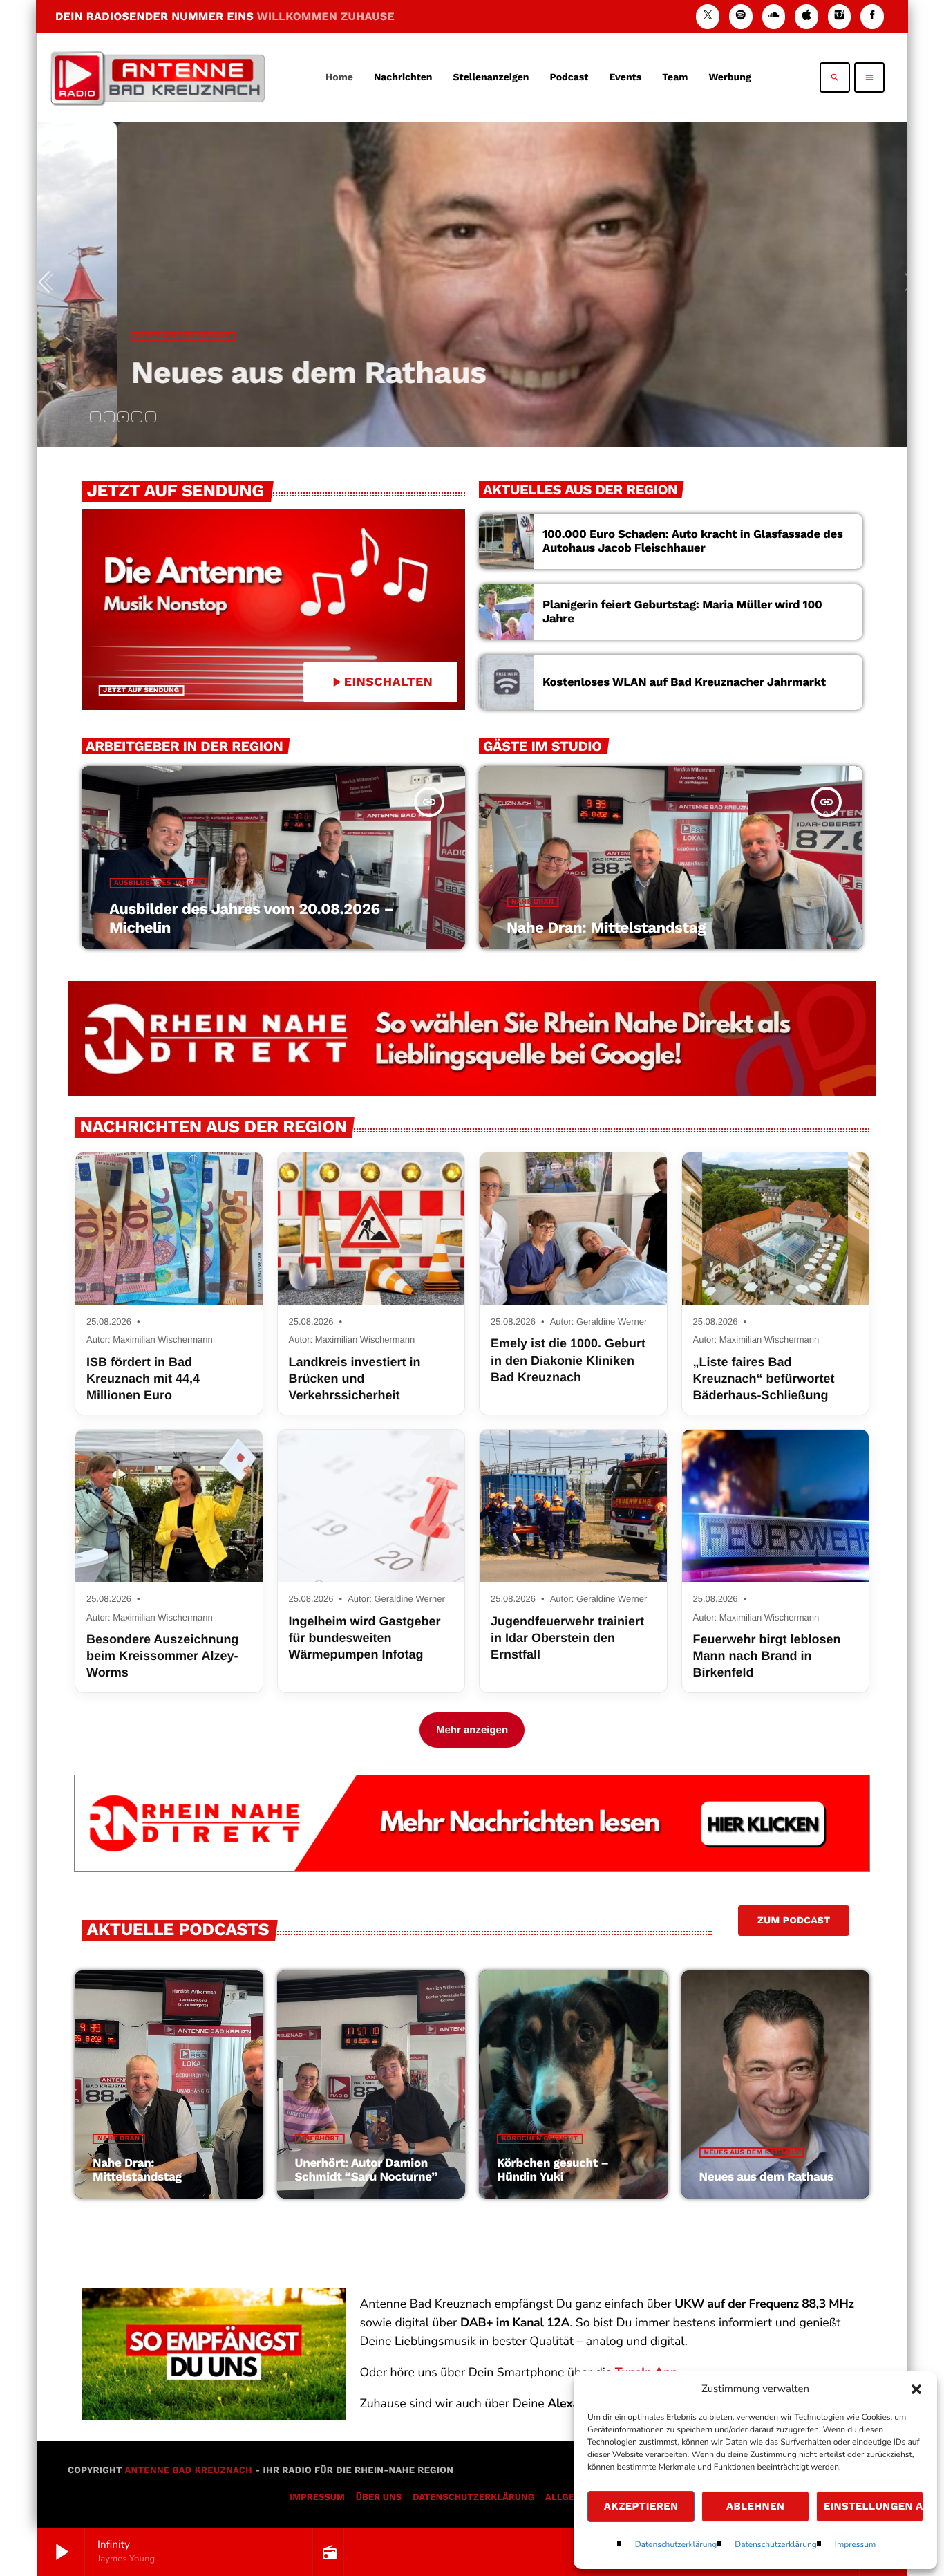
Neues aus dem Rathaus (141, 336)
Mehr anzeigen (472, 1730)
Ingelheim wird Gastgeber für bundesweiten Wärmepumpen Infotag (365, 1638)
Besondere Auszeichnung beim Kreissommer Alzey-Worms (162, 1656)
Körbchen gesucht (540, 2139)
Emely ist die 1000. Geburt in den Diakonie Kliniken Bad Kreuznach (568, 1360)
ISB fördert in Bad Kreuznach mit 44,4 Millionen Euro (143, 1379)
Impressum (856, 2545)
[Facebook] (872, 16)
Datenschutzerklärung (676, 2545)
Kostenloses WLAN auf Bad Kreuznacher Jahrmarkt (684, 682)
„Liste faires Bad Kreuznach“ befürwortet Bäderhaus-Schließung (764, 1379)
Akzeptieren (641, 2506)
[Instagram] (840, 16)
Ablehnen (755, 2506)
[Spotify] (741, 16)
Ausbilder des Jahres (158, 883)
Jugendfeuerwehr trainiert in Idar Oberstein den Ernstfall (567, 1638)
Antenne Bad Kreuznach (188, 2471)
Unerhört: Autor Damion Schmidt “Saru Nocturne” (366, 2170)
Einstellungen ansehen (874, 2506)
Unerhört (320, 2139)
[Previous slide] (50, 284)
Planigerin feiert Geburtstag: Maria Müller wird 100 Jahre (682, 612)
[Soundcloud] (774, 16)
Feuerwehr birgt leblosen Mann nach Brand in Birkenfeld (767, 1656)
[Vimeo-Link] (158, 77)
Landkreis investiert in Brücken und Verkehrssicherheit (355, 1379)
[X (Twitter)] (708, 16)
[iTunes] (806, 16)
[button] (916, 2389)
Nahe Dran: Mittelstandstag (606, 928)
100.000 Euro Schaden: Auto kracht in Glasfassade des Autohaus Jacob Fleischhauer (693, 541)
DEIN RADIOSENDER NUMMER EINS (225, 16)
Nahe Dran (532, 902)
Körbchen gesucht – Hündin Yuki (553, 2170)
